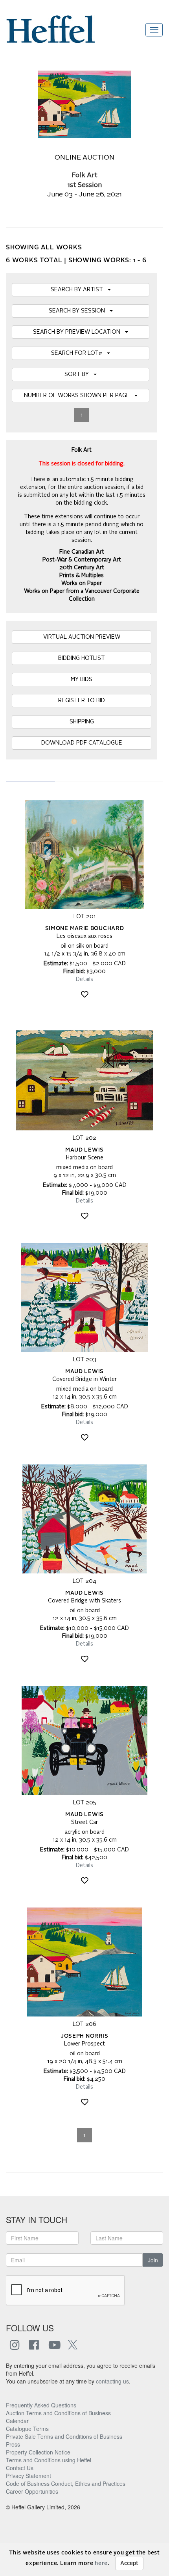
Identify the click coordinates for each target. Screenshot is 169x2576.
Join (153, 2260)
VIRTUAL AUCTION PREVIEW (82, 637)
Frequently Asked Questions (41, 2405)
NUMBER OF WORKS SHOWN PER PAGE (79, 396)
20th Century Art (82, 568)
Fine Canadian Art (82, 552)
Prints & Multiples (82, 576)
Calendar (17, 2421)
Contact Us (20, 2468)
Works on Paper (82, 583)
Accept (129, 2563)
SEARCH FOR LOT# (79, 353)
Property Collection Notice (38, 2452)
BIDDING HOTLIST (82, 658)
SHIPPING (82, 722)
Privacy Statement (28, 2476)
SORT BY (79, 374)
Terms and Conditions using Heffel (49, 2460)
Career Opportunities (32, 2491)
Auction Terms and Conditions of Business (58, 2413)
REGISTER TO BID (82, 701)
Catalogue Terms (27, 2429)
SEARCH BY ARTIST (79, 290)
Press (13, 2444)
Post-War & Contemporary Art (82, 560)
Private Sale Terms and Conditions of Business (64, 2436)
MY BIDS (82, 679)
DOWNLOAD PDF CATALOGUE (82, 743)
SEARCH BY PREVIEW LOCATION (79, 332)
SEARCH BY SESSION (79, 311)
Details (84, 979)
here (101, 2563)
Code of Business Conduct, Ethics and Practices (66, 2483)
